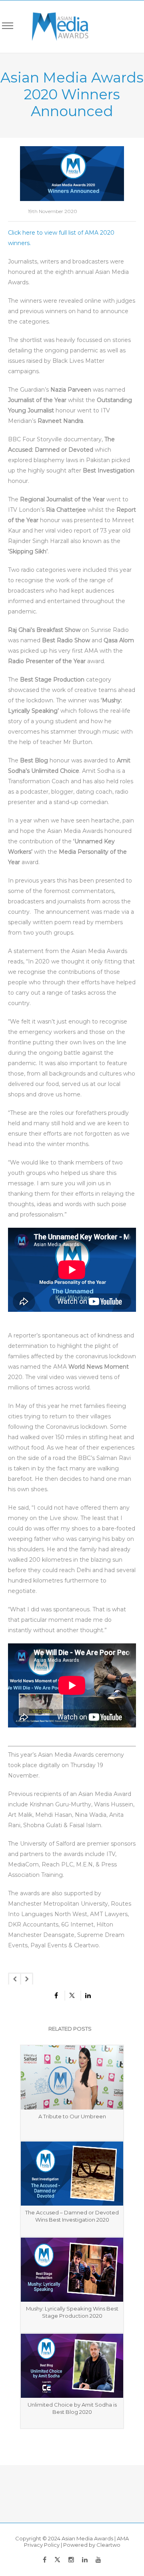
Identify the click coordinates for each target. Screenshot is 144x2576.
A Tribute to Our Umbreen (72, 2116)
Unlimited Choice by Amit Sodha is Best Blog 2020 (72, 2408)
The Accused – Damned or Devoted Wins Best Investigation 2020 (72, 2216)
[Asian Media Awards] (55, 27)
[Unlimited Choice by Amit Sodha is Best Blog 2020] (72, 2366)
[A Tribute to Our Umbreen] (72, 2077)
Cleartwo (108, 2545)
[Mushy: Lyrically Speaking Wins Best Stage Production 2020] (72, 2270)
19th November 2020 (53, 211)
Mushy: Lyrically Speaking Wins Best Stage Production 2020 (72, 2312)
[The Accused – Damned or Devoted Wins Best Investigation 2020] (72, 2174)
